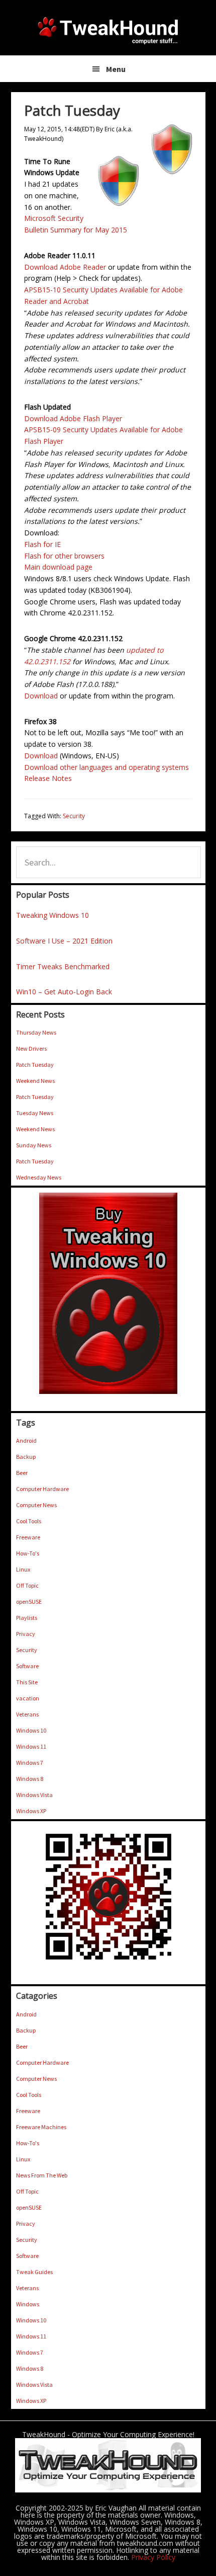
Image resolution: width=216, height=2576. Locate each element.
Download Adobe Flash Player (73, 418)
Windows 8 (30, 1779)
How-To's (28, 1553)
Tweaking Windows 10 (52, 915)
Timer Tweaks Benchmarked (63, 966)
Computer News (36, 1505)
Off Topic (27, 1585)
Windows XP (31, 1811)
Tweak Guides (34, 2272)
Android (26, 1440)
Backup (26, 1457)
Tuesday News (35, 1113)
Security (74, 816)
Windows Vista (34, 1795)
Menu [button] (116, 69)
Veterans (27, 1714)
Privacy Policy (153, 2557)
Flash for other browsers (64, 556)
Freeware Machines (41, 2127)
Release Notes (48, 778)
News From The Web (42, 2175)
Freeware (28, 1537)
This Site (27, 1682)
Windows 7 (30, 1763)
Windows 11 (31, 1746)
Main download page (58, 567)
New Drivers (31, 1048)
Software (27, 1666)
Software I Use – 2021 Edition (64, 941)
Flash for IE (42, 544)
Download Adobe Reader (65, 267)
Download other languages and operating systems (106, 767)
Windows (28, 2304)
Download (41, 696)
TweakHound (108, 30)
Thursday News (36, 1032)
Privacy (26, 1634)
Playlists (27, 1618)
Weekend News (35, 1081)
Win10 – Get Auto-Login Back (64, 992)
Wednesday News (39, 1177)
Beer (22, 1473)
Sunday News (34, 1145)
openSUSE (29, 1602)
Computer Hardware (42, 1489)
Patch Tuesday (35, 1065)
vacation (28, 1698)
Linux (23, 1569)
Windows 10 (31, 1730)
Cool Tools (29, 1521)
